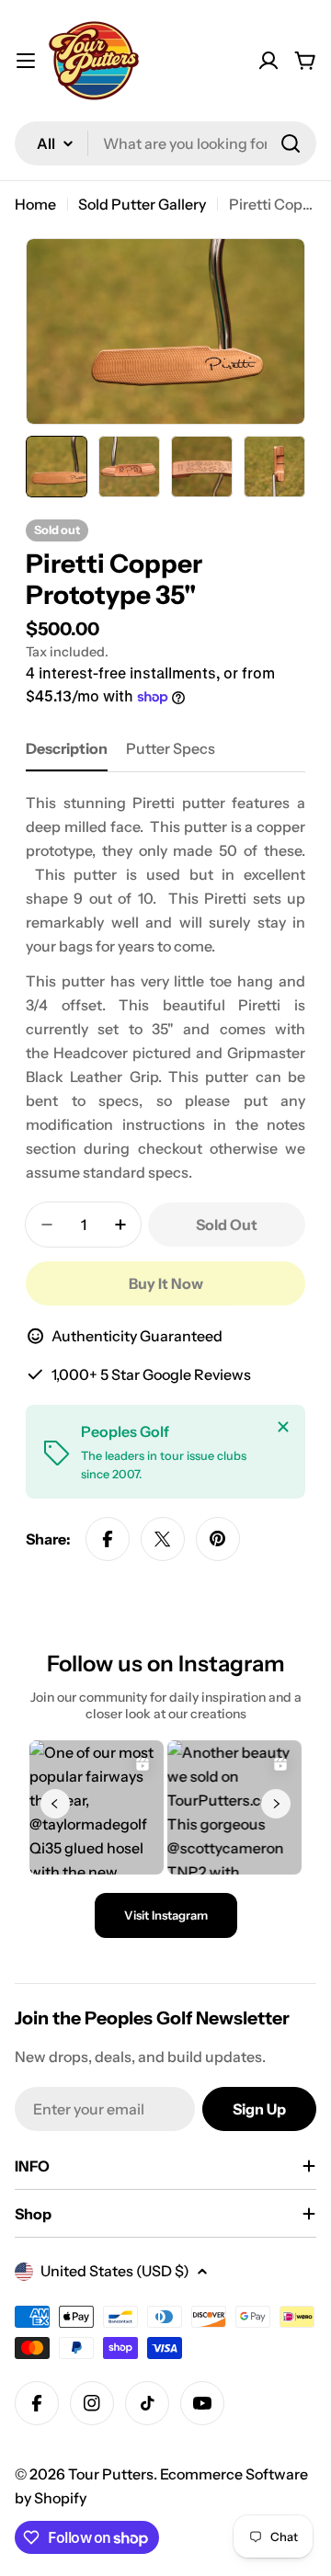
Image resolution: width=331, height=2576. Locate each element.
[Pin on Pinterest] (218, 1539)
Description (67, 748)
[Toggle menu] (26, 61)
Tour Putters (111, 2474)
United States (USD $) (115, 2271)
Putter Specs (171, 748)
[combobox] (165, 143)
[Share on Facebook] (108, 1539)
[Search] (291, 143)
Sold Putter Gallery (142, 204)
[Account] (268, 61)
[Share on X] (163, 1539)
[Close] (283, 1427)
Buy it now (166, 1283)
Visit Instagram (166, 1915)
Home (35, 204)
